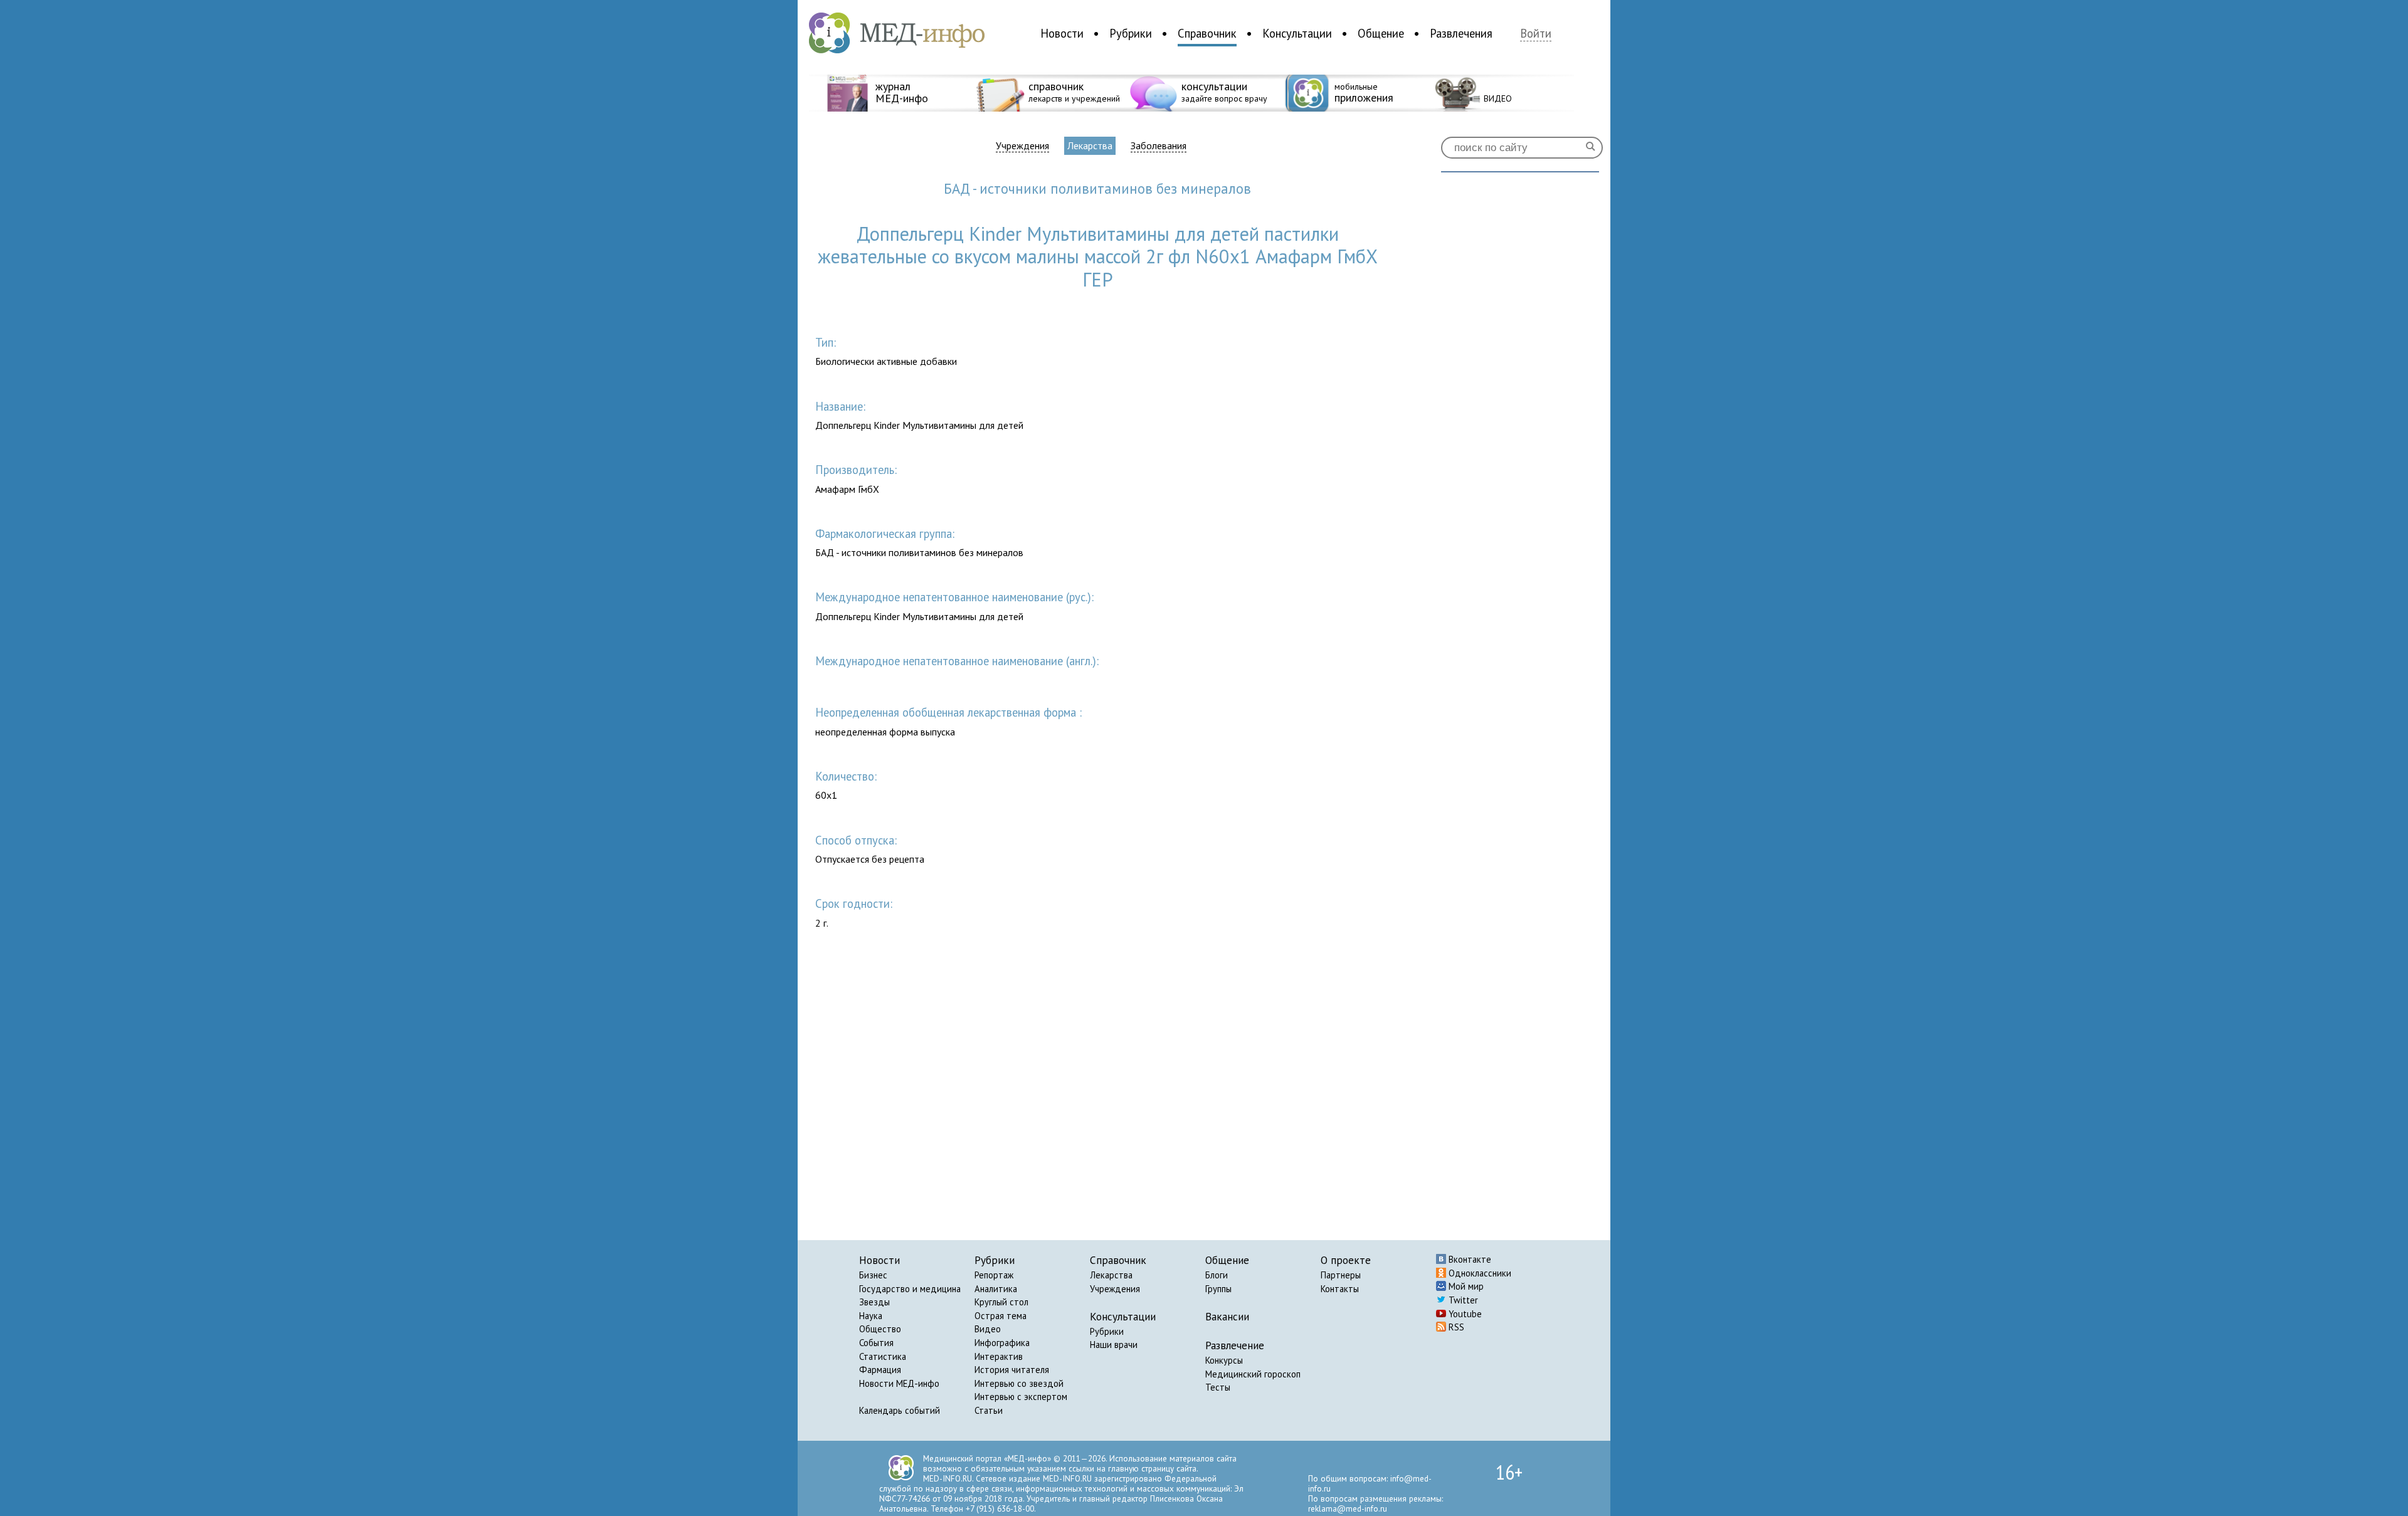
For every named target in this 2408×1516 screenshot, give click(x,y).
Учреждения (1022, 146)
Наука (871, 1316)
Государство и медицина (910, 1289)
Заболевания (1159, 146)
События (876, 1343)
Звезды (874, 1302)
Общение (1381, 33)
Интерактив (999, 1356)
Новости (1062, 33)
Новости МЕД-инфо (899, 1383)
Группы (1218, 1289)
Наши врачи (1114, 1345)
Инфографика (1002, 1343)
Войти (1536, 34)
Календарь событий (900, 1410)
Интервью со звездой (1019, 1383)
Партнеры (1341, 1275)
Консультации (1297, 33)
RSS (1455, 1327)
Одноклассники (1479, 1273)
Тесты (1218, 1387)
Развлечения (1461, 33)
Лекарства (1090, 145)
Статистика (883, 1356)
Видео (988, 1329)
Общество (880, 1329)
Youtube (1464, 1314)
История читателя (1012, 1370)
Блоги (1217, 1275)
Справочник (1207, 33)
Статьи (989, 1410)
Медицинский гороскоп (1253, 1374)
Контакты (1340, 1289)
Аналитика (996, 1289)
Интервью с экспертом (1021, 1397)
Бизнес (873, 1275)
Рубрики (1131, 33)
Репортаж (994, 1275)
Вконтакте (1469, 1259)
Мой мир (1465, 1286)
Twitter (1462, 1300)
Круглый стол (1001, 1302)
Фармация (880, 1370)
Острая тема (1001, 1316)
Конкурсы (1224, 1360)
